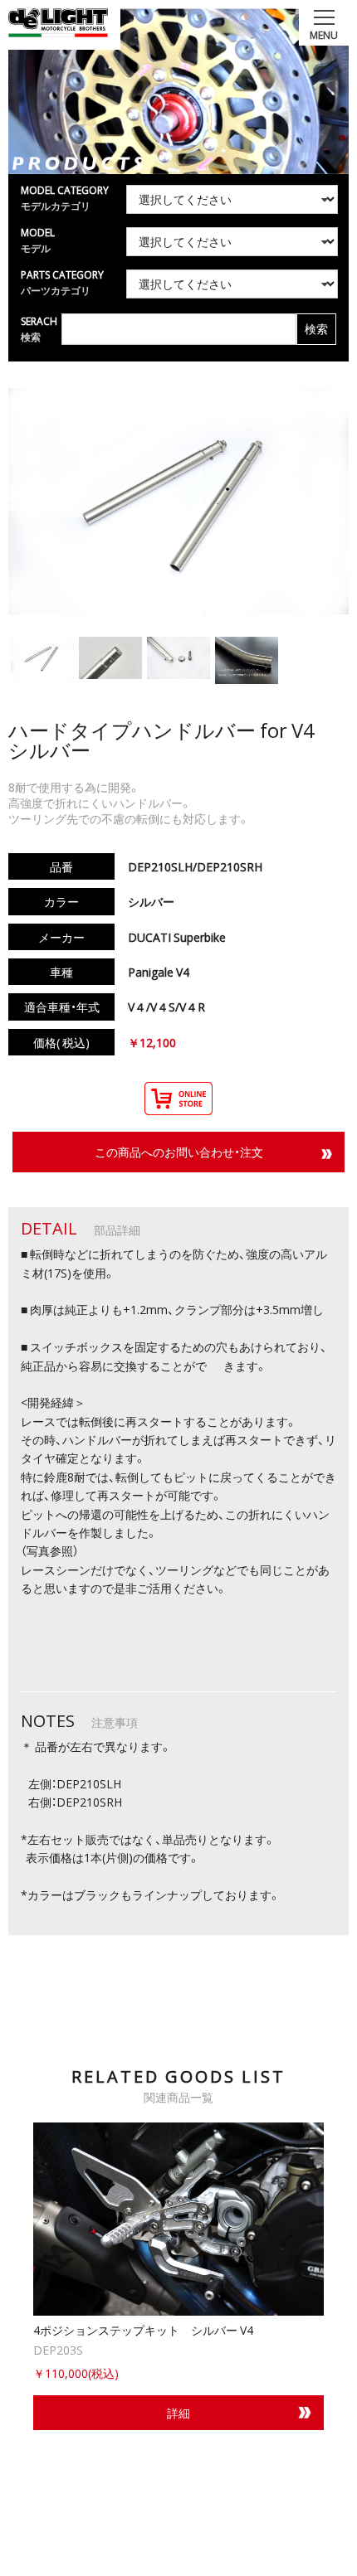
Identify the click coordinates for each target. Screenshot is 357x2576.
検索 (316, 329)
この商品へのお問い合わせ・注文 (179, 1152)
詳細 (178, 2413)
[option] (178, 2276)
